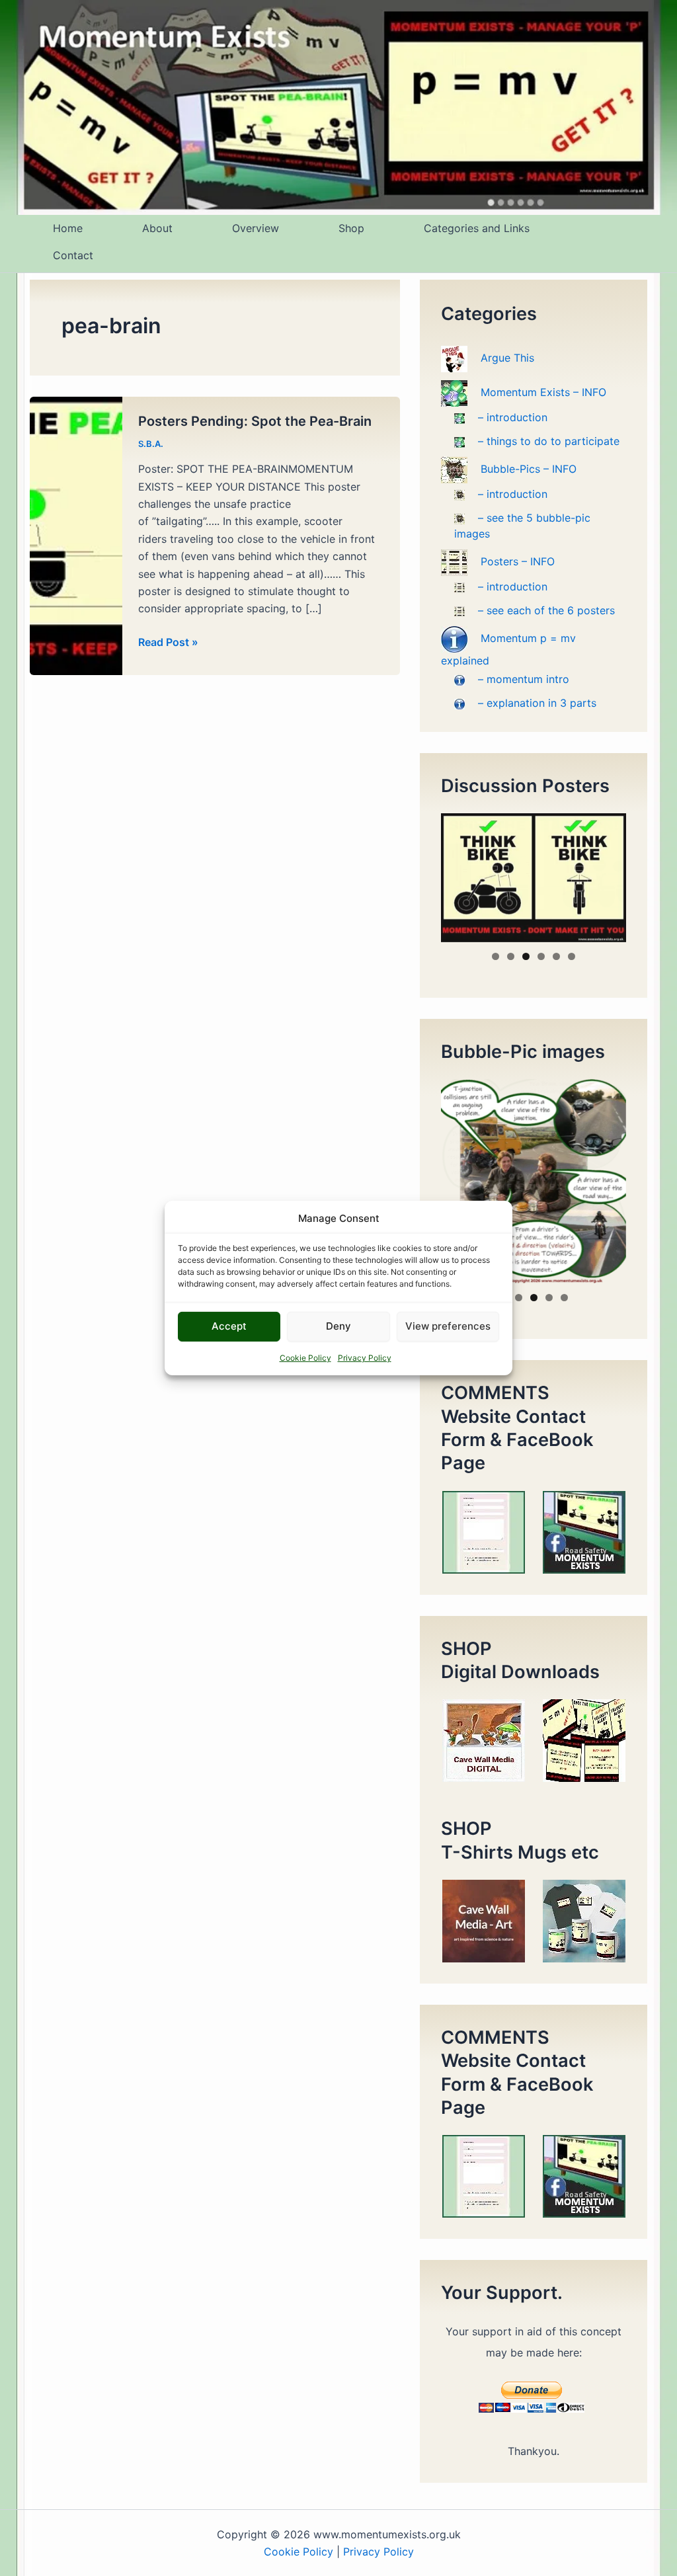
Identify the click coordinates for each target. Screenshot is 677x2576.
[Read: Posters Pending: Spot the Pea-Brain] (76, 535)
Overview (256, 228)
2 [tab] (511, 956)
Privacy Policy (365, 1358)
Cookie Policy (305, 1358)
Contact (73, 255)
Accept (229, 1326)
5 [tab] (556, 956)
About (157, 228)
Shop (351, 228)
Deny (338, 1326)
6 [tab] (572, 956)
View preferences (448, 1326)
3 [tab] (526, 956)
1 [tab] (496, 956)
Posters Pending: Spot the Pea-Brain (255, 421)
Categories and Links (477, 228)
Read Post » (168, 643)
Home (68, 228)
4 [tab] (541, 956)
